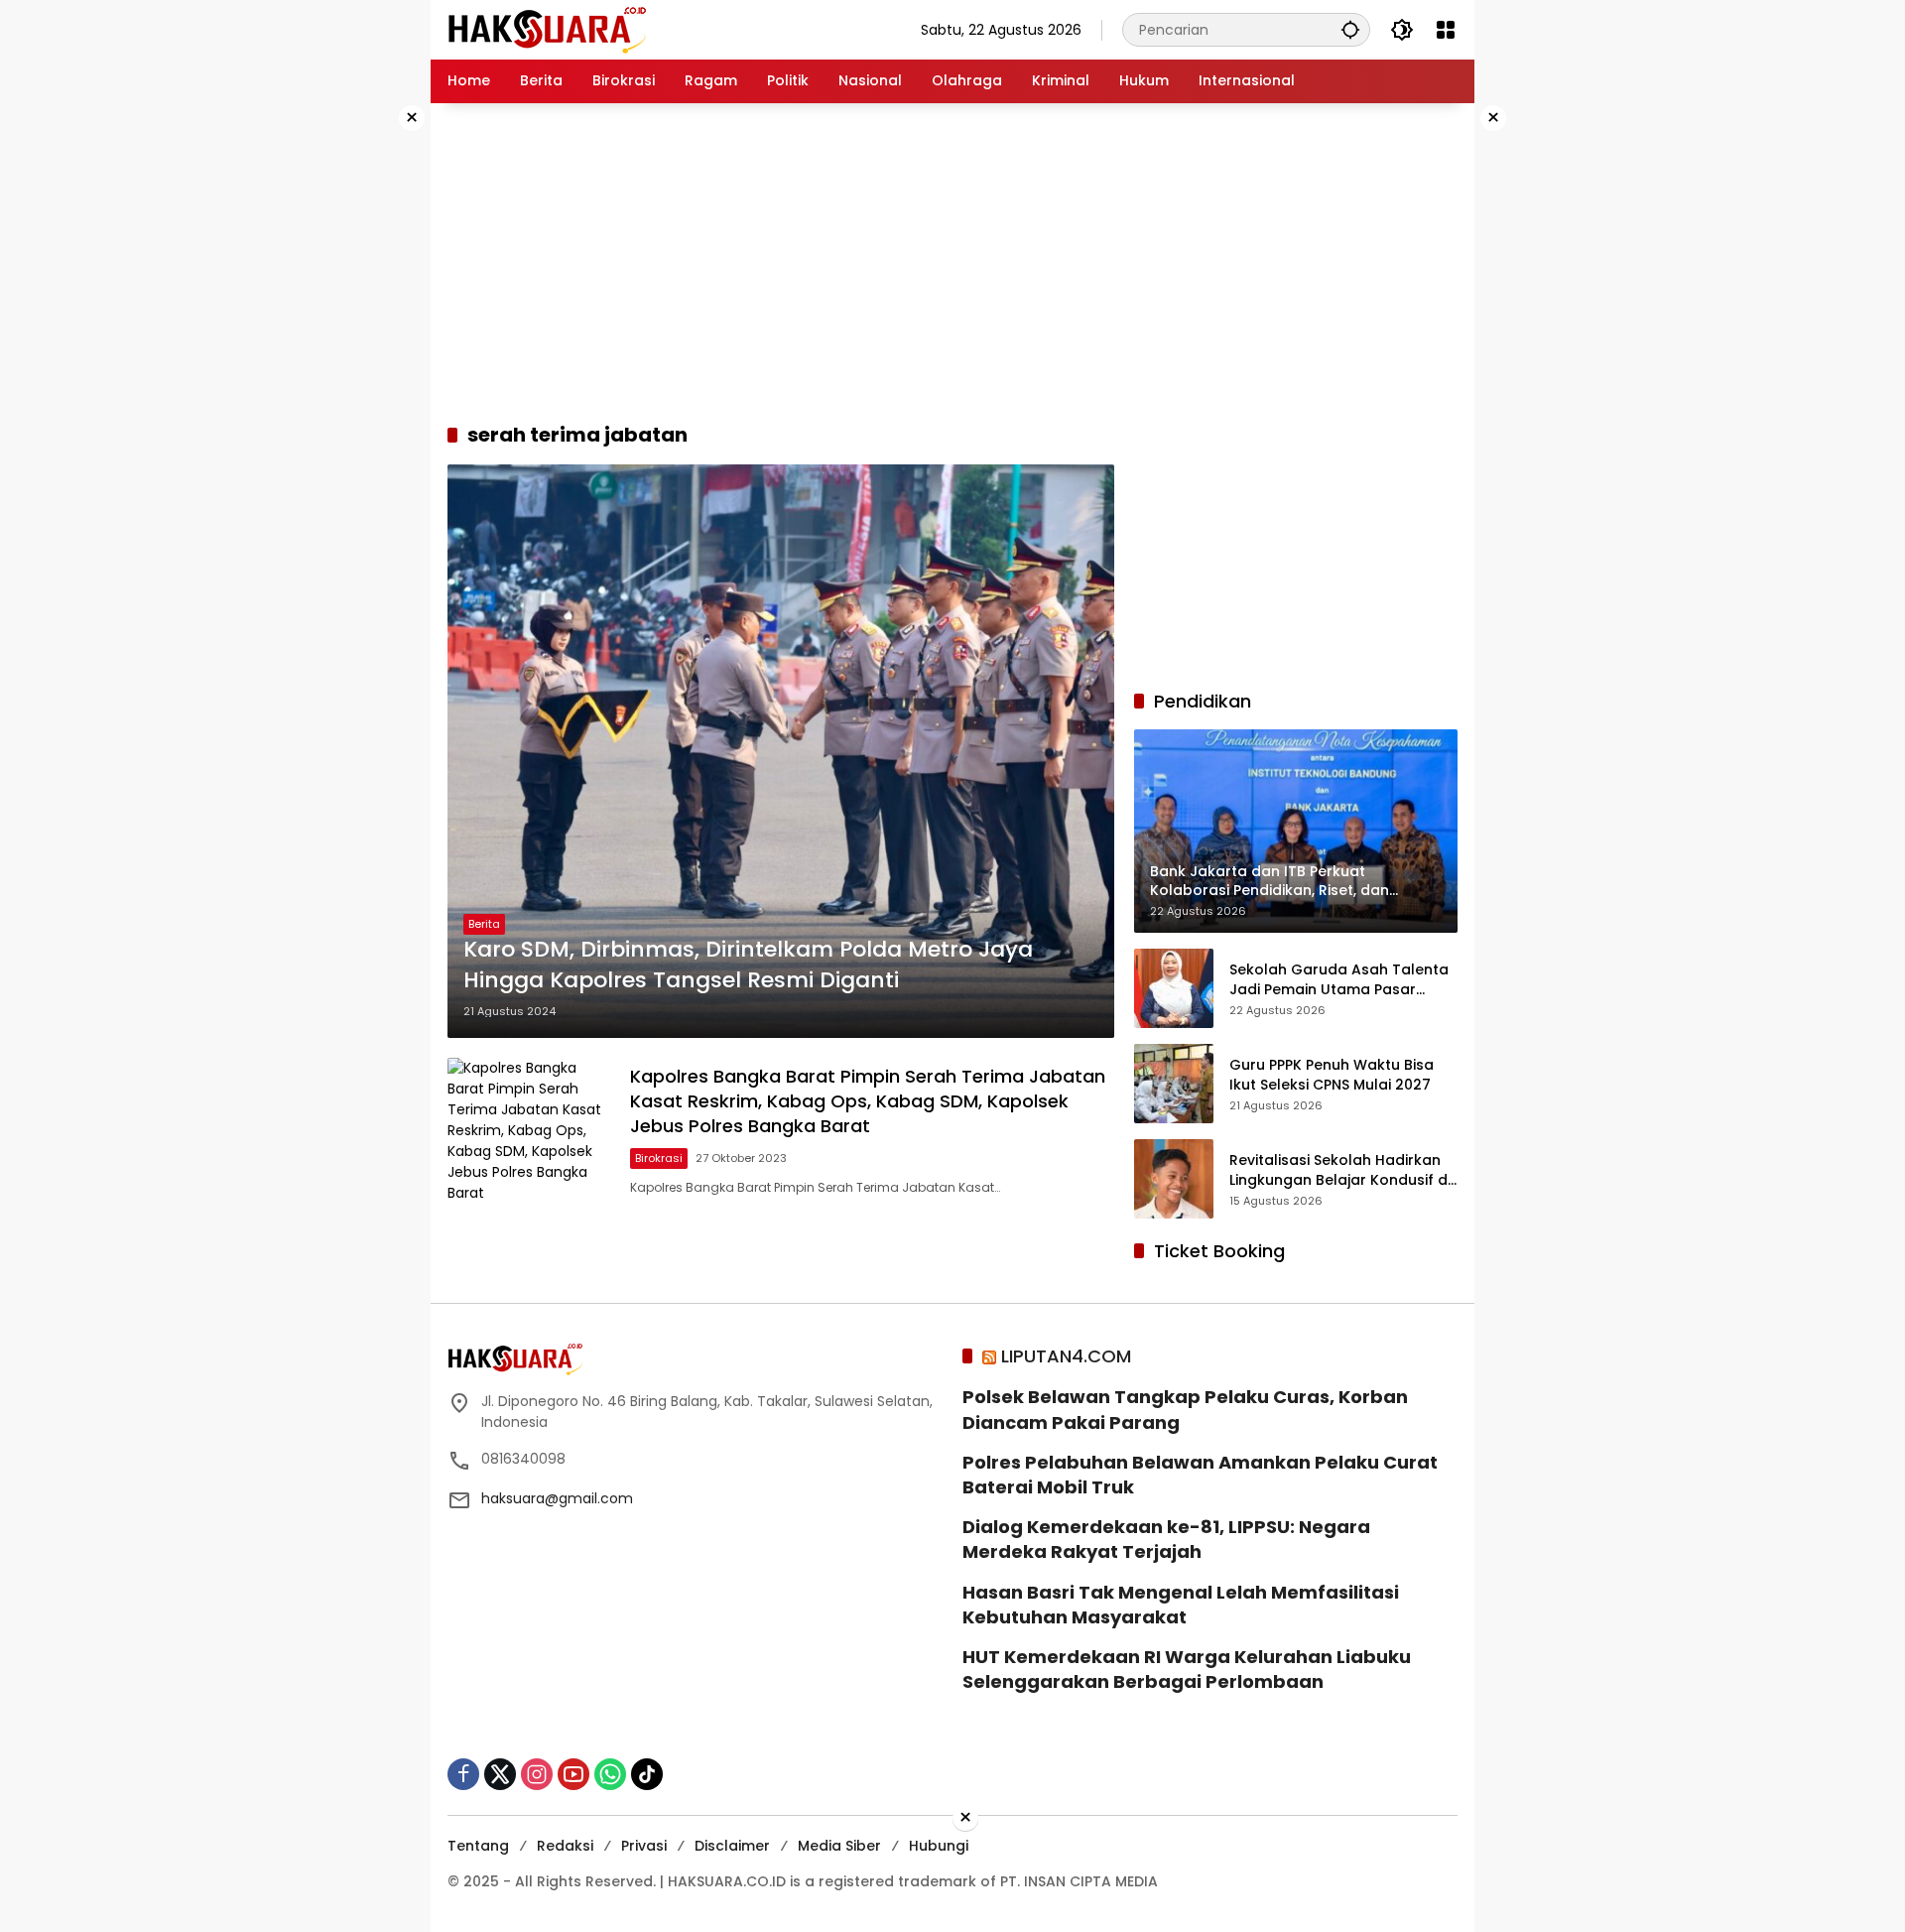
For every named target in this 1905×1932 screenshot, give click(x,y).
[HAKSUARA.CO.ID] (547, 29)
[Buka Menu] (1446, 30)
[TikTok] (647, 1774)
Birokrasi (659, 1158)
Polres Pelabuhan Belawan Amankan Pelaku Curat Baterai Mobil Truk (1200, 1475)
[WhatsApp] (610, 1774)
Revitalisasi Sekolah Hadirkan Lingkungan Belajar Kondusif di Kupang (1340, 1170)
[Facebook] (463, 1774)
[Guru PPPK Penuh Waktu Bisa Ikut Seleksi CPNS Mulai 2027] (1174, 1084)
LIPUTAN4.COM (1066, 1356)
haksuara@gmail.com (557, 1498)
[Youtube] (573, 1774)
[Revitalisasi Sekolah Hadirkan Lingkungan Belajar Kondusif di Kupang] (1174, 1179)
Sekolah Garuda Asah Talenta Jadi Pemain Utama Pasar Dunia (1339, 980)
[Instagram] (537, 1774)
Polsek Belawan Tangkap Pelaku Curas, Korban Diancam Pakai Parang (1185, 1409)
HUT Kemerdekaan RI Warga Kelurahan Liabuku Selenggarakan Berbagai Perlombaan (1187, 1669)
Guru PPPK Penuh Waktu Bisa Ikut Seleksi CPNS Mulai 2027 (1332, 1075)
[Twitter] (500, 1774)
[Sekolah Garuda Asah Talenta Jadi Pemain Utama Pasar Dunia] (1174, 988)
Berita (484, 924)
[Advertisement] (367, 401)
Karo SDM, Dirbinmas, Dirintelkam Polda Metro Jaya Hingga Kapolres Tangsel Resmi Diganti (748, 965)
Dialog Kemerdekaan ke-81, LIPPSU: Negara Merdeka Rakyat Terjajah (1166, 1539)
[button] (1350, 29)
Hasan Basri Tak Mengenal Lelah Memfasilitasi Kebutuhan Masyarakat (1181, 1605)
